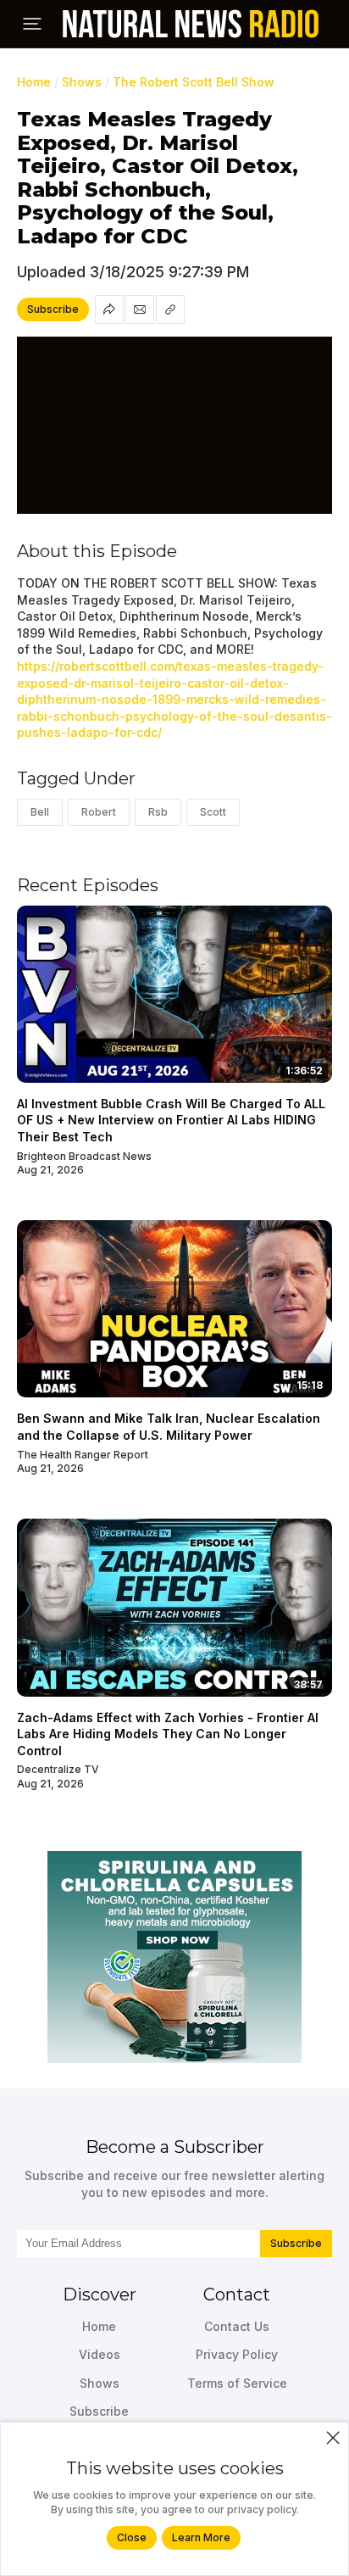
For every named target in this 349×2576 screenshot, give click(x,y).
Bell (40, 812)
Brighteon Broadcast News (84, 1156)
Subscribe (296, 2243)
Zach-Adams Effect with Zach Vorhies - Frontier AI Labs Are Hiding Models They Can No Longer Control (168, 1734)
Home (34, 82)
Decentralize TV (58, 1769)
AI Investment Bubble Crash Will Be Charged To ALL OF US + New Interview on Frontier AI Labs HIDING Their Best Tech (171, 1120)
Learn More (201, 2537)
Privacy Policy (237, 2354)
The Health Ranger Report (83, 1455)
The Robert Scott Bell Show (194, 82)
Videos (100, 2354)
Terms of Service (237, 2383)
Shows (82, 82)
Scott (213, 812)
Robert (99, 812)
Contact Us (237, 2326)
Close (132, 2537)
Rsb (158, 812)
